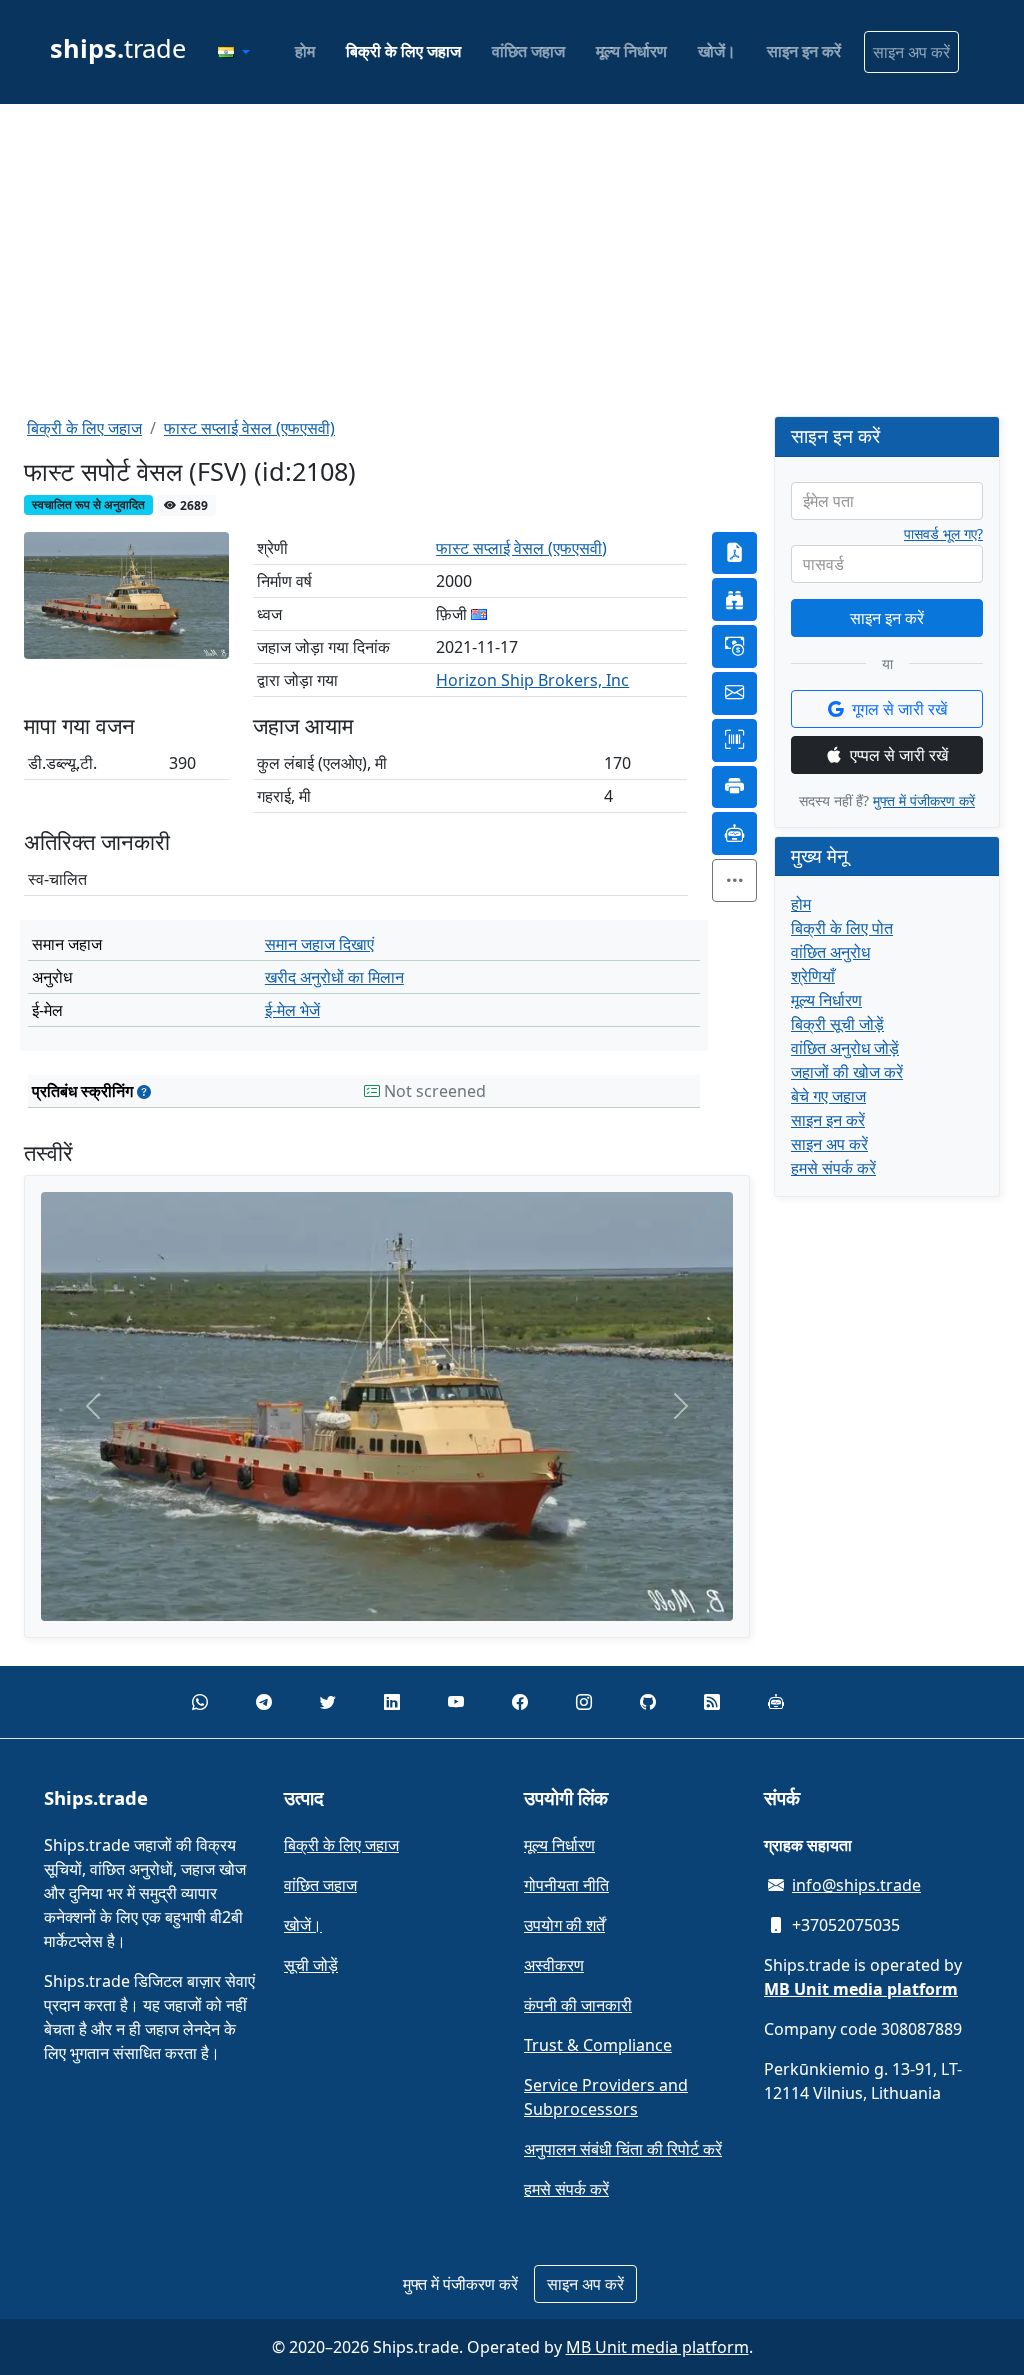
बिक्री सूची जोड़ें (837, 1024)
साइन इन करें (804, 51)
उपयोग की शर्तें (564, 1925)
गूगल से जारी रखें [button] (899, 709)
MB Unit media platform (657, 2347)
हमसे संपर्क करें (833, 1168)
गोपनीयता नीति (566, 1885)
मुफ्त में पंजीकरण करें (924, 800)
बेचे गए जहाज (828, 1096)
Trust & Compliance (598, 2045)
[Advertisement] (512, 260)
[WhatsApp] (200, 1702)
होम (305, 51)
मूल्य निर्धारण (631, 51)
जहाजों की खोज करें (847, 1072)
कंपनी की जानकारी (578, 2005)
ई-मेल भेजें (292, 1010)
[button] (234, 52)
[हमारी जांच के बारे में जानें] (144, 1091)
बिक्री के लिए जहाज (403, 51)
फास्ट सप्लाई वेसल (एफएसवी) (249, 428)
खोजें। (717, 51)
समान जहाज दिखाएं (319, 944)
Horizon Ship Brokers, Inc (532, 680)
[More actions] (734, 880)
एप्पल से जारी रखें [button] (899, 755)
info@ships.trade (856, 1885)
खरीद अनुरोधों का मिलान (334, 977)
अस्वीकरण (554, 1965)
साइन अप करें (911, 52)
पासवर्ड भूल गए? (943, 534)
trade (118, 48)
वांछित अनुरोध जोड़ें (845, 1048)
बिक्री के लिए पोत (842, 928)
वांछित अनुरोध (830, 952)
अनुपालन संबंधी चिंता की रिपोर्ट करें (623, 2149)
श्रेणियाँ (813, 976)
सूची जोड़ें (311, 1965)
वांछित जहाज (528, 51)
